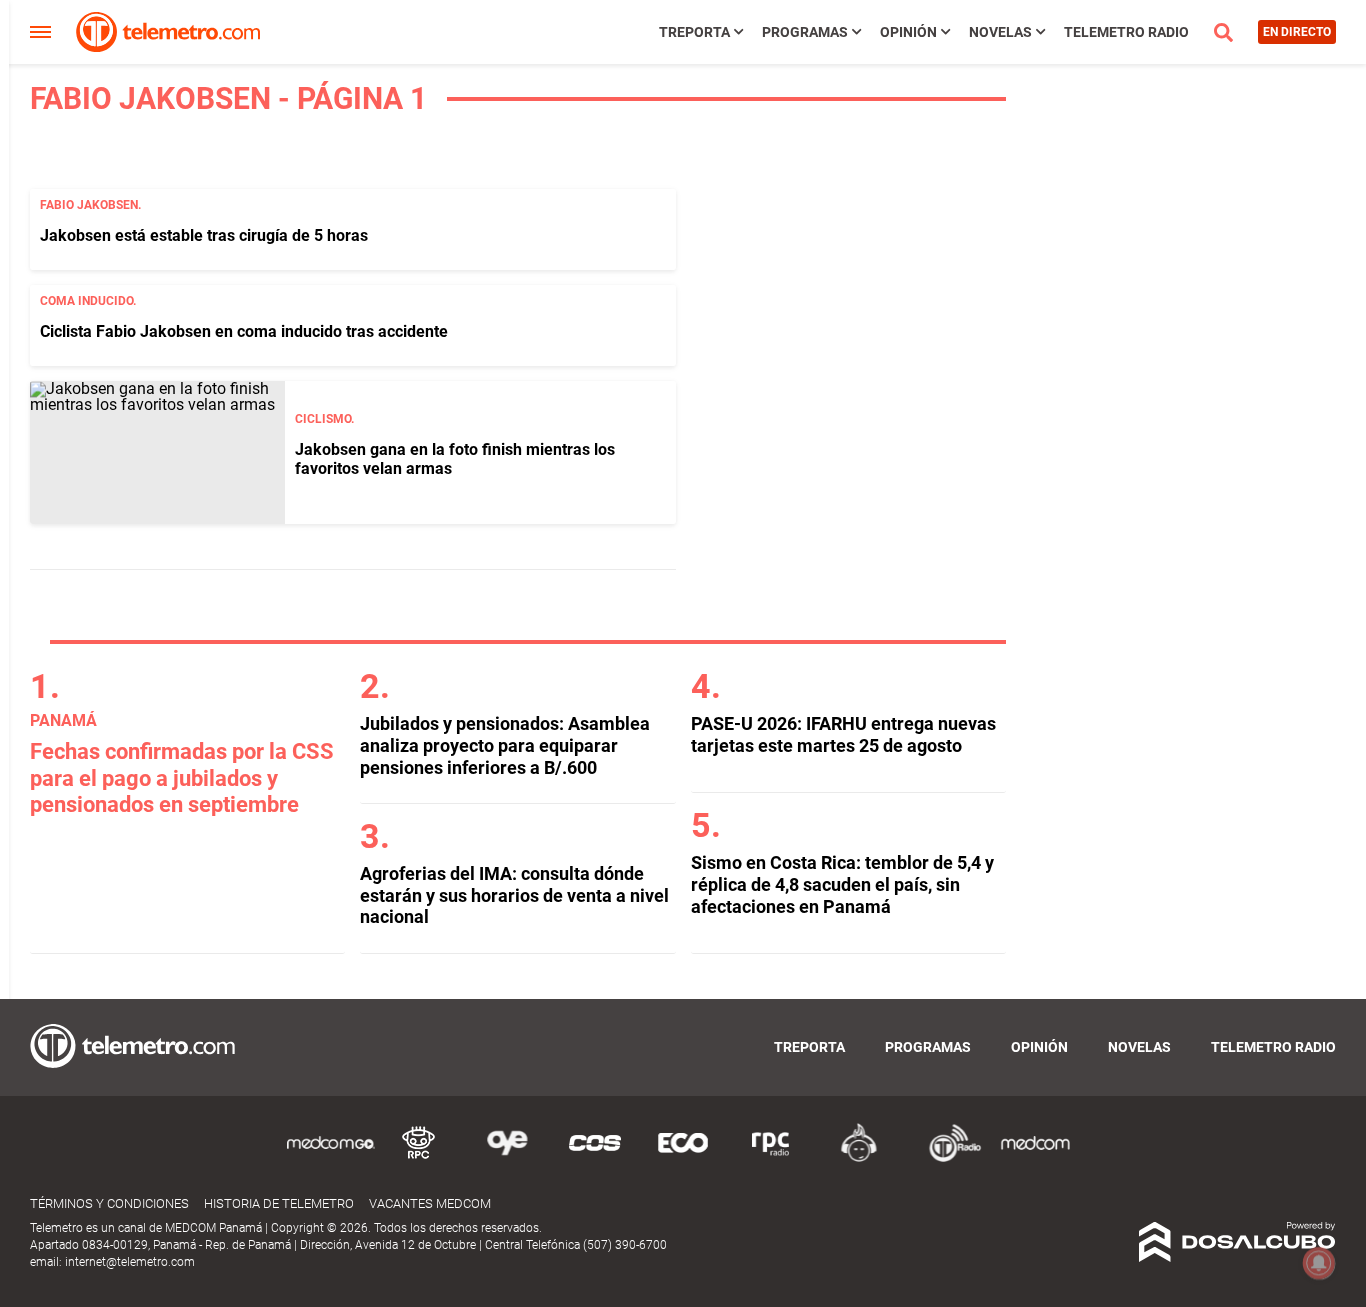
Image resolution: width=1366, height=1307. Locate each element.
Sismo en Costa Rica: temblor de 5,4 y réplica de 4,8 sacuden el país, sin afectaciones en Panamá (842, 884)
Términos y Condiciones (109, 1203)
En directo (1297, 32)
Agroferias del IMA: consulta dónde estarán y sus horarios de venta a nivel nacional (514, 895)
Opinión (908, 32)
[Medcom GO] (331, 1158)
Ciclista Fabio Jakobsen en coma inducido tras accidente (244, 331)
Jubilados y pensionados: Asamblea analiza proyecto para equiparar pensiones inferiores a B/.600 (505, 745)
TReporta (694, 32)
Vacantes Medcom (430, 1203)
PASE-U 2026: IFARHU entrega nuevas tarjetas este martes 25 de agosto (843, 734)
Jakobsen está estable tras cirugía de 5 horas (204, 235)
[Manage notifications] (1319, 1263)
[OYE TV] (507, 1158)
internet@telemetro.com (130, 1262)
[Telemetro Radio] (947, 1158)
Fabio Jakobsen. (90, 205)
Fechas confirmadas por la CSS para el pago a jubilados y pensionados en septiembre (182, 778)
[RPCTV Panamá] (419, 1158)
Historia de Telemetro (279, 1203)
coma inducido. (88, 301)
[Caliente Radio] (859, 1158)
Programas (805, 32)
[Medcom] (1035, 1158)
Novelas (1000, 32)
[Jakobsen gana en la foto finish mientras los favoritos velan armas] (157, 452)
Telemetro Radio (1126, 32)
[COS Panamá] (595, 1158)
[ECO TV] (683, 1158)
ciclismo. (324, 419)
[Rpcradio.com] (771, 1158)
